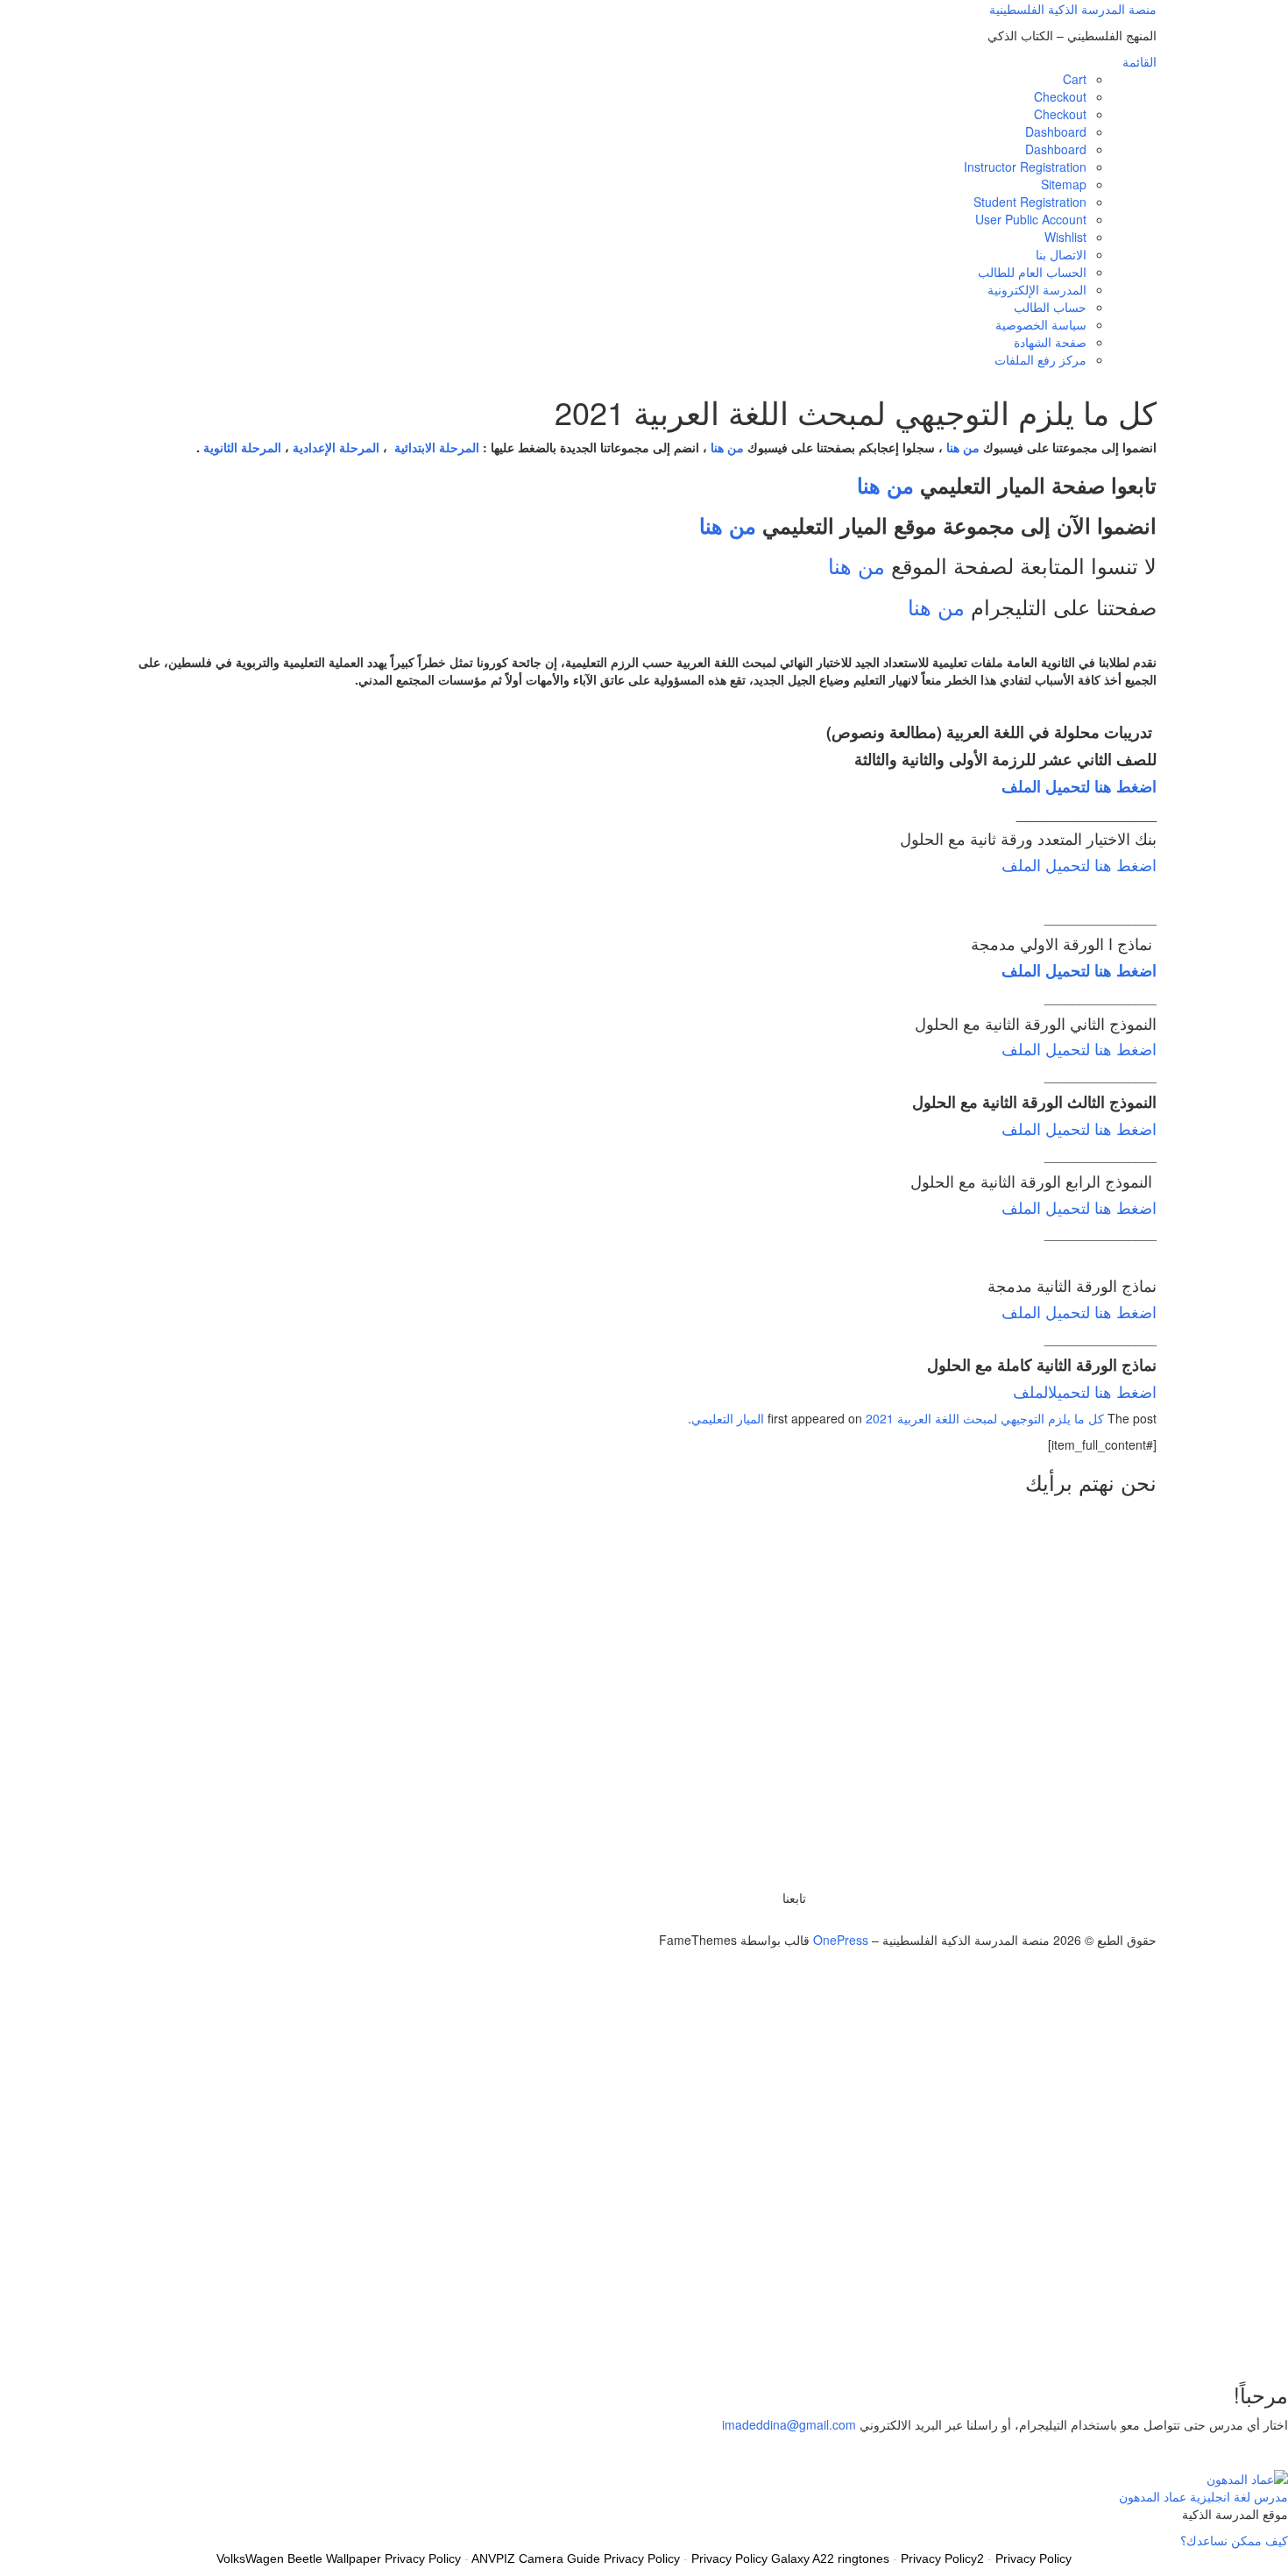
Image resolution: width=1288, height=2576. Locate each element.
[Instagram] (772, 1922)
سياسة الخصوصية (1041, 324)
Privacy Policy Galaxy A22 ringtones (790, 2558)
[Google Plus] (782, 1922)
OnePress (841, 1940)
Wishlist (1065, 237)
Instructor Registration (1025, 167)
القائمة (1139, 61)
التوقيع (1217, 2339)
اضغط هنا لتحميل (1102, 1391)
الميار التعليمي (728, 1418)
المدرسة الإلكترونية (1037, 289)
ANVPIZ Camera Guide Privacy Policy (576, 2558)
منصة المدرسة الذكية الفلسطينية (1073, 9)
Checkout (1060, 96)
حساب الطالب (1050, 307)
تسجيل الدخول (1161, 2339)
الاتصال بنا (1061, 254)
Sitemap (1064, 184)
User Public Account (1031, 219)
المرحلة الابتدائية (437, 447)
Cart (1075, 79)
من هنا (963, 447)
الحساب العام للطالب (1032, 272)
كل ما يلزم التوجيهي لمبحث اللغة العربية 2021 (985, 1418)
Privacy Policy (1033, 2558)
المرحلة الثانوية (242, 447)
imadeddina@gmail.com (789, 2424)
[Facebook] (792, 1922)
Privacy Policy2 (942, 2558)
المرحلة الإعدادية (336, 447)
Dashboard (1056, 131)
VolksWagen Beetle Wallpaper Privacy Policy (339, 2558)
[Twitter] (801, 1922)
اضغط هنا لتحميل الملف (1079, 864)
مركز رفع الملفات (1040, 359)
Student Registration (1030, 202)
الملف (1030, 1391)
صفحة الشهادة (1050, 342)
